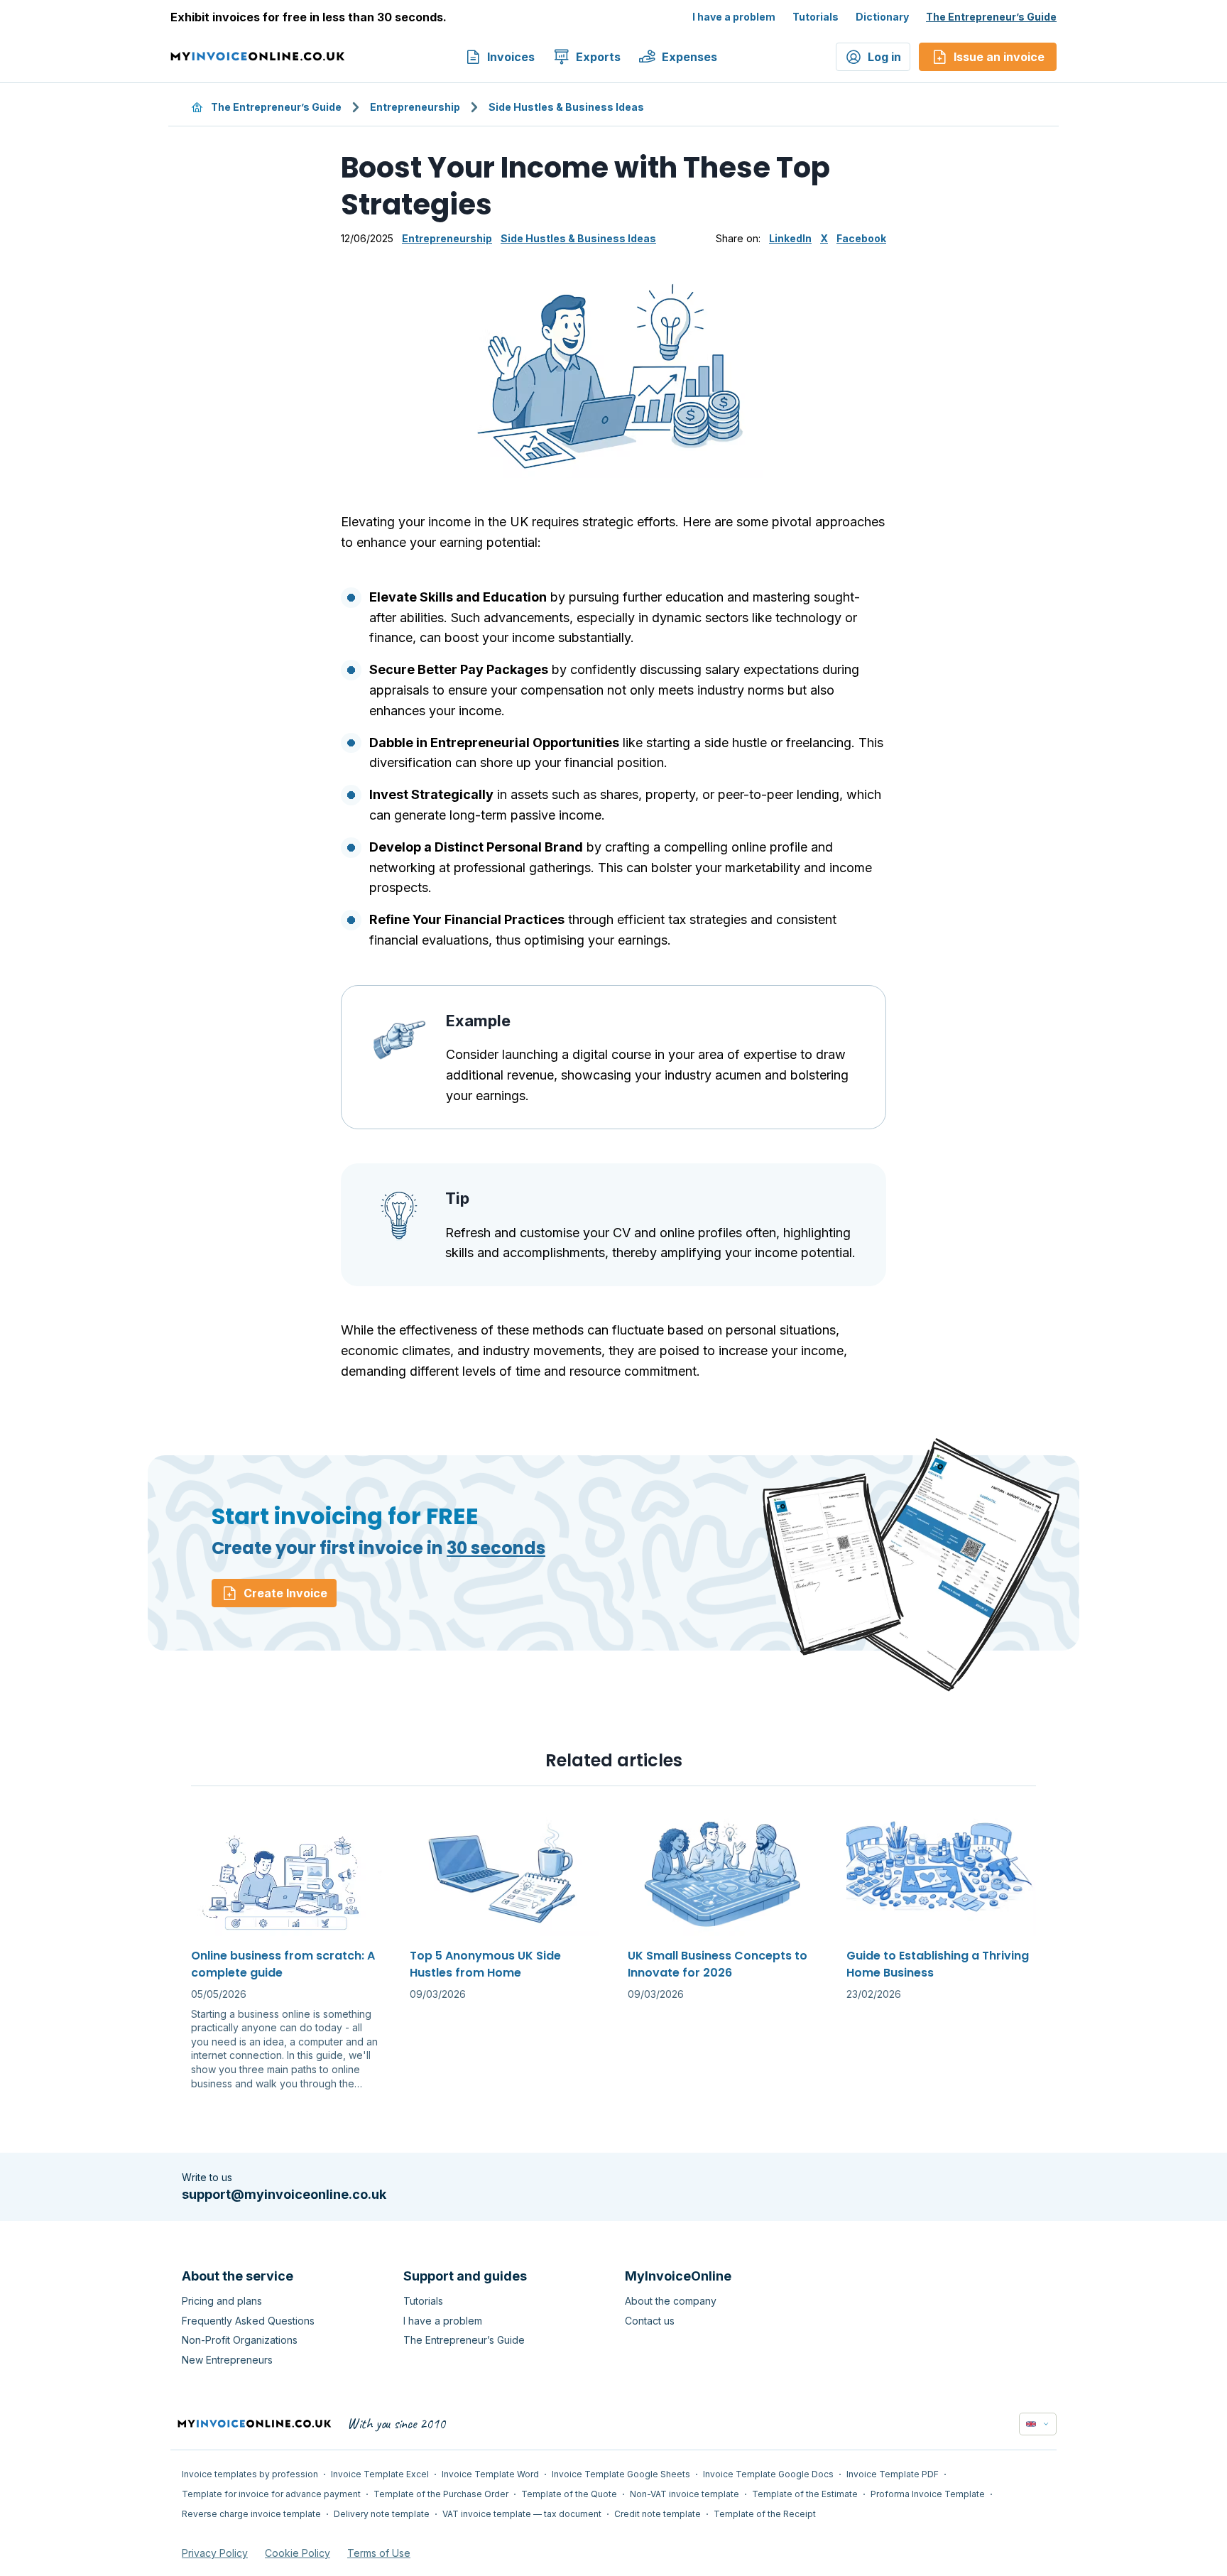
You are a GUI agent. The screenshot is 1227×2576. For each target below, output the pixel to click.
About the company (671, 2301)
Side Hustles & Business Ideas (566, 107)
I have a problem (734, 17)
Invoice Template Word (490, 2474)
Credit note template (658, 2514)
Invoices (511, 57)
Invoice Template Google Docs (768, 2474)
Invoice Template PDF (893, 2474)
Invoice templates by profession (250, 2474)
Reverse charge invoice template (251, 2514)
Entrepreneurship (415, 107)
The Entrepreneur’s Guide (991, 17)
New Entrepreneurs (227, 2360)
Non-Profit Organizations (240, 2340)
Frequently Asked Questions (248, 2321)
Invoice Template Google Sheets (621, 2474)
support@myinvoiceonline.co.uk (284, 2194)
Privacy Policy (215, 2553)
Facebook (861, 238)
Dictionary (882, 17)
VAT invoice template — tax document (522, 2514)
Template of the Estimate (805, 2494)
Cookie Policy (298, 2553)
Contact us (650, 2321)
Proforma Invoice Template (928, 2494)
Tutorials (816, 17)
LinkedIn (790, 238)
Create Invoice (285, 1593)
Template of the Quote (569, 2494)
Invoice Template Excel (380, 2474)
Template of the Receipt (765, 2514)
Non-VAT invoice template (685, 2494)
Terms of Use (379, 2553)
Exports (598, 57)
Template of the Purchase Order (441, 2494)
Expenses (689, 57)
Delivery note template (382, 2514)
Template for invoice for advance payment (271, 2494)
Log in (884, 57)
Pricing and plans (222, 2301)
